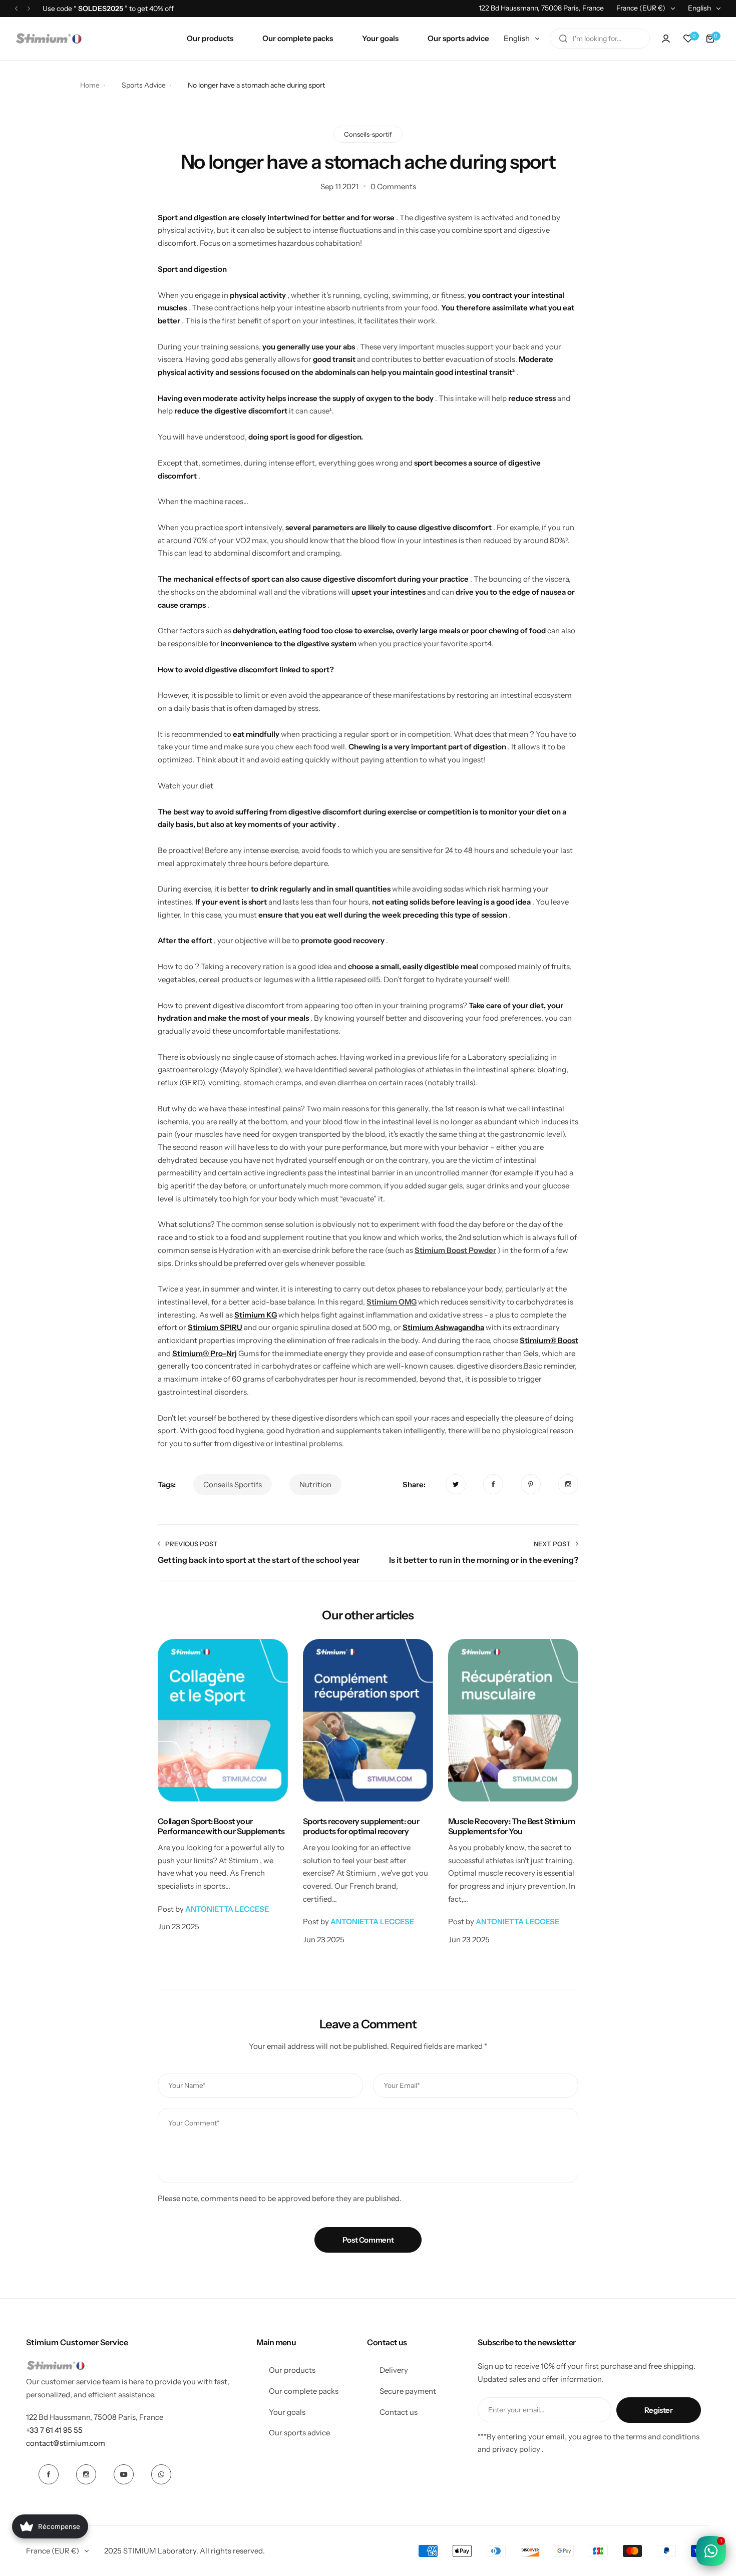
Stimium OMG (392, 1302)
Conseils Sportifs (233, 1484)
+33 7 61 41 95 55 (54, 2430)
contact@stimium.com (66, 2443)
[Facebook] (49, 2474)
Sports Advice (144, 85)
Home (90, 85)
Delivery (394, 2370)
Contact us (399, 2412)
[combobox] (600, 39)
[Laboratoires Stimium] (49, 39)
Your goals (287, 2412)
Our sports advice (299, 2433)
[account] (666, 39)
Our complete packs (304, 2391)
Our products (292, 2370)
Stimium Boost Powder (455, 1250)
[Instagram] (86, 2474)
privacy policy (516, 2449)
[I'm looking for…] (563, 39)
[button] (16, 8)
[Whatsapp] (161, 2474)
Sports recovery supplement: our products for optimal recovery (361, 1826)
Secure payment (408, 2391)
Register (659, 2410)
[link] (456, 1484)
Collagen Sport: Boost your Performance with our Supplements (221, 1826)
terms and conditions (663, 2437)
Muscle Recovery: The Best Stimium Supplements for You (511, 1826)
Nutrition (315, 1484)
